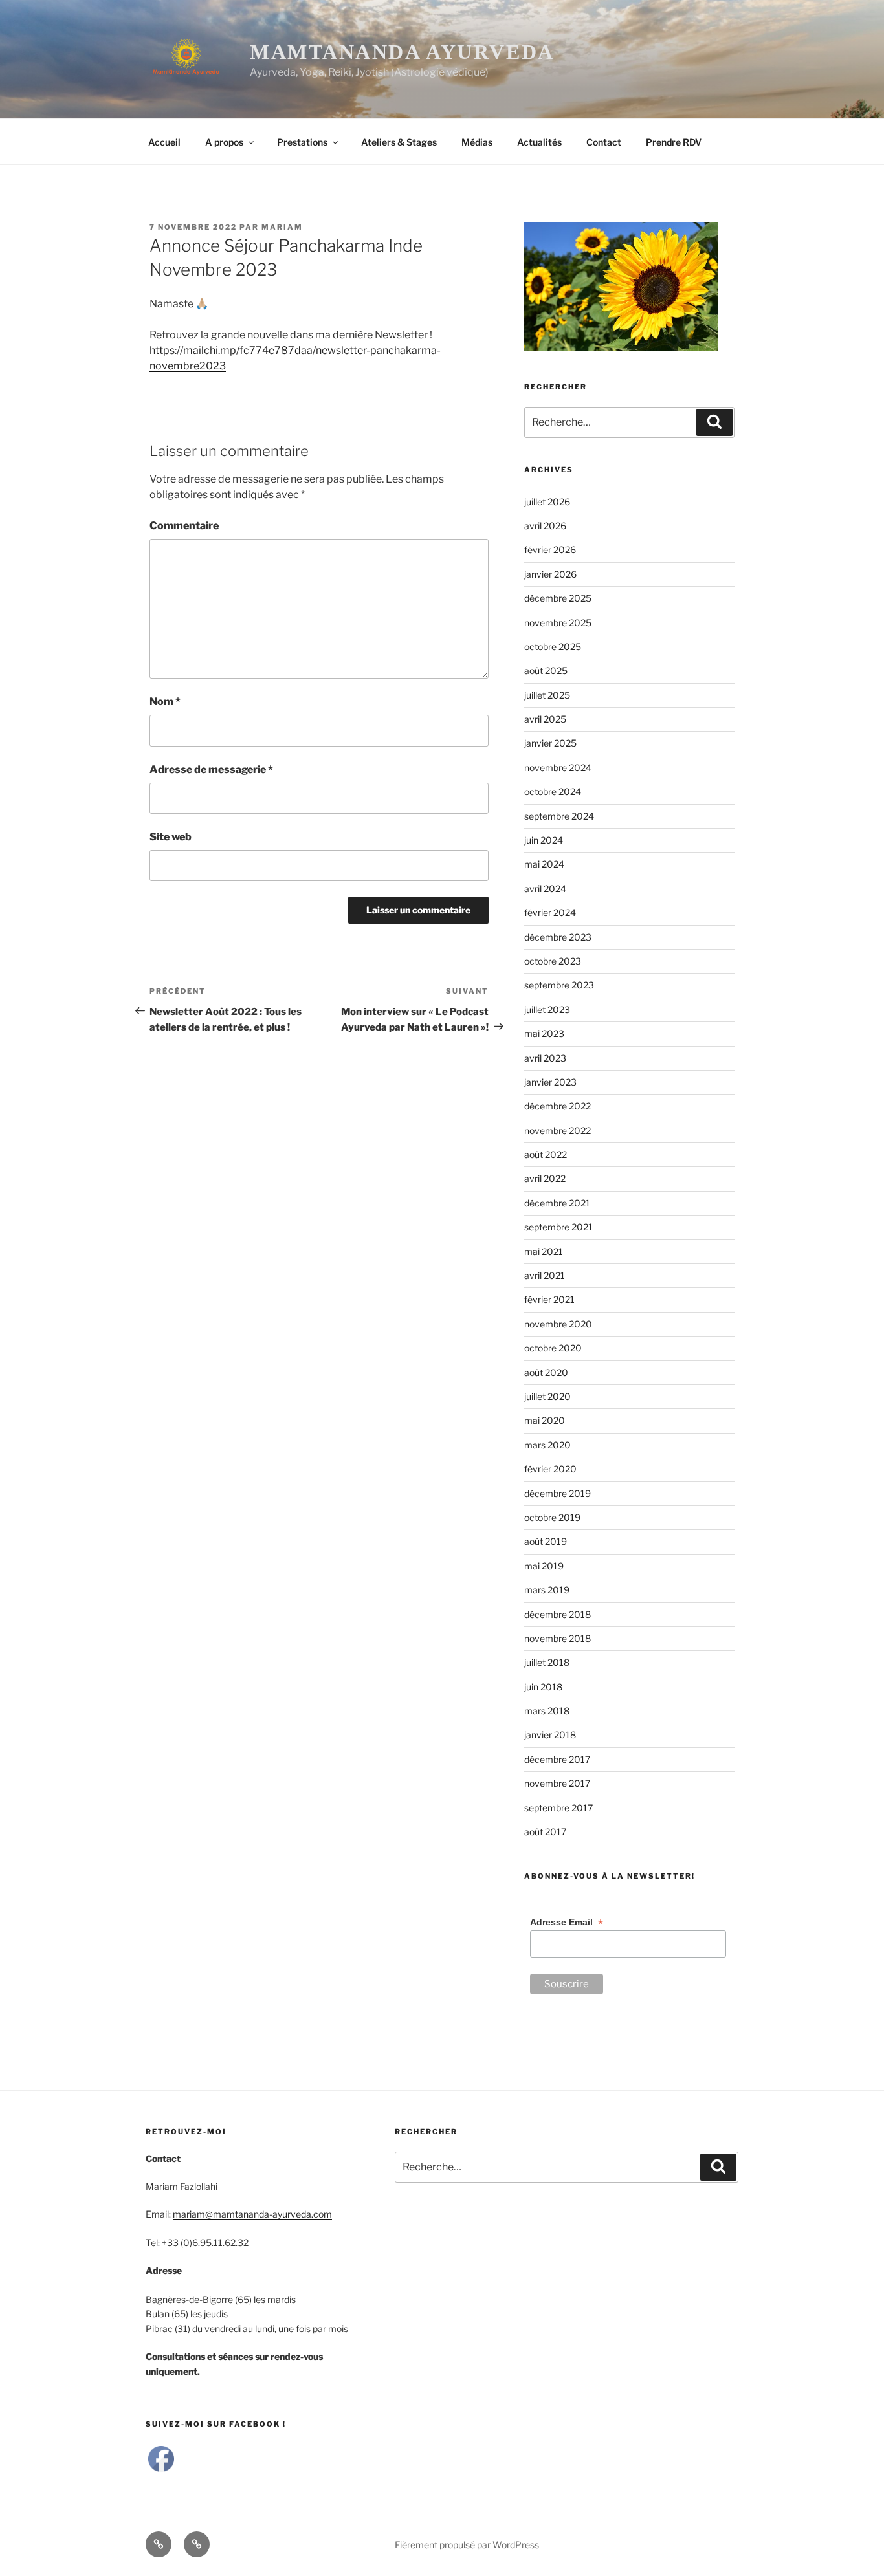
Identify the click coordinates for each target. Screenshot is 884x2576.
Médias (477, 142)
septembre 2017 (558, 1808)
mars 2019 (547, 1590)
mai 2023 (544, 1033)
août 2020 (546, 1372)
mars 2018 (547, 1711)
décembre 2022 (558, 1106)
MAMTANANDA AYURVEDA (402, 52)
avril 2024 (545, 889)
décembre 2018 (558, 1614)
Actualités (539, 142)
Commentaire (184, 526)
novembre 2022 (558, 1130)
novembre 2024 (558, 768)
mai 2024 (544, 864)
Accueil (164, 142)
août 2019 (546, 1541)
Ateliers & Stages (399, 142)
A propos (224, 142)
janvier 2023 (550, 1082)
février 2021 (549, 1299)
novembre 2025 (558, 623)
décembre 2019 (558, 1493)
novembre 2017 (557, 1783)
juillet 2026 (547, 502)
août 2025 (546, 671)
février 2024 (550, 912)
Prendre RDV (674, 142)
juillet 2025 (547, 695)
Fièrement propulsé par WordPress (467, 2545)
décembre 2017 (557, 1759)
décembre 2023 (558, 937)
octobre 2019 (552, 1517)
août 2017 (545, 1832)
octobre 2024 (553, 791)
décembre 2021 (557, 1203)
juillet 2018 (547, 1662)
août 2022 (546, 1154)
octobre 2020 (553, 1348)
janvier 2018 (550, 1735)
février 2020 (550, 1469)
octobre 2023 (553, 961)
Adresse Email (567, 1922)
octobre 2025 (553, 647)
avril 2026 (545, 526)
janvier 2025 (550, 743)
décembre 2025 (558, 598)
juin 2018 (543, 1687)
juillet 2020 (547, 1396)
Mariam (282, 227)
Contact (604, 142)
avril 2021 (545, 1275)
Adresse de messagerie (211, 770)
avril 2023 (545, 1058)
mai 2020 (545, 1420)
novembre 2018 (558, 1638)
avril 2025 (545, 719)
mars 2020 (547, 1445)
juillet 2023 (547, 1010)
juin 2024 (544, 840)
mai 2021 (544, 1251)
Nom (165, 702)
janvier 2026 (550, 574)
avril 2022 (545, 1178)
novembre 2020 (558, 1324)
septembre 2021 (558, 1227)
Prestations (302, 142)
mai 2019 (544, 1566)
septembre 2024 (559, 816)
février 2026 (550, 550)
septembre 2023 (559, 985)
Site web (171, 837)
